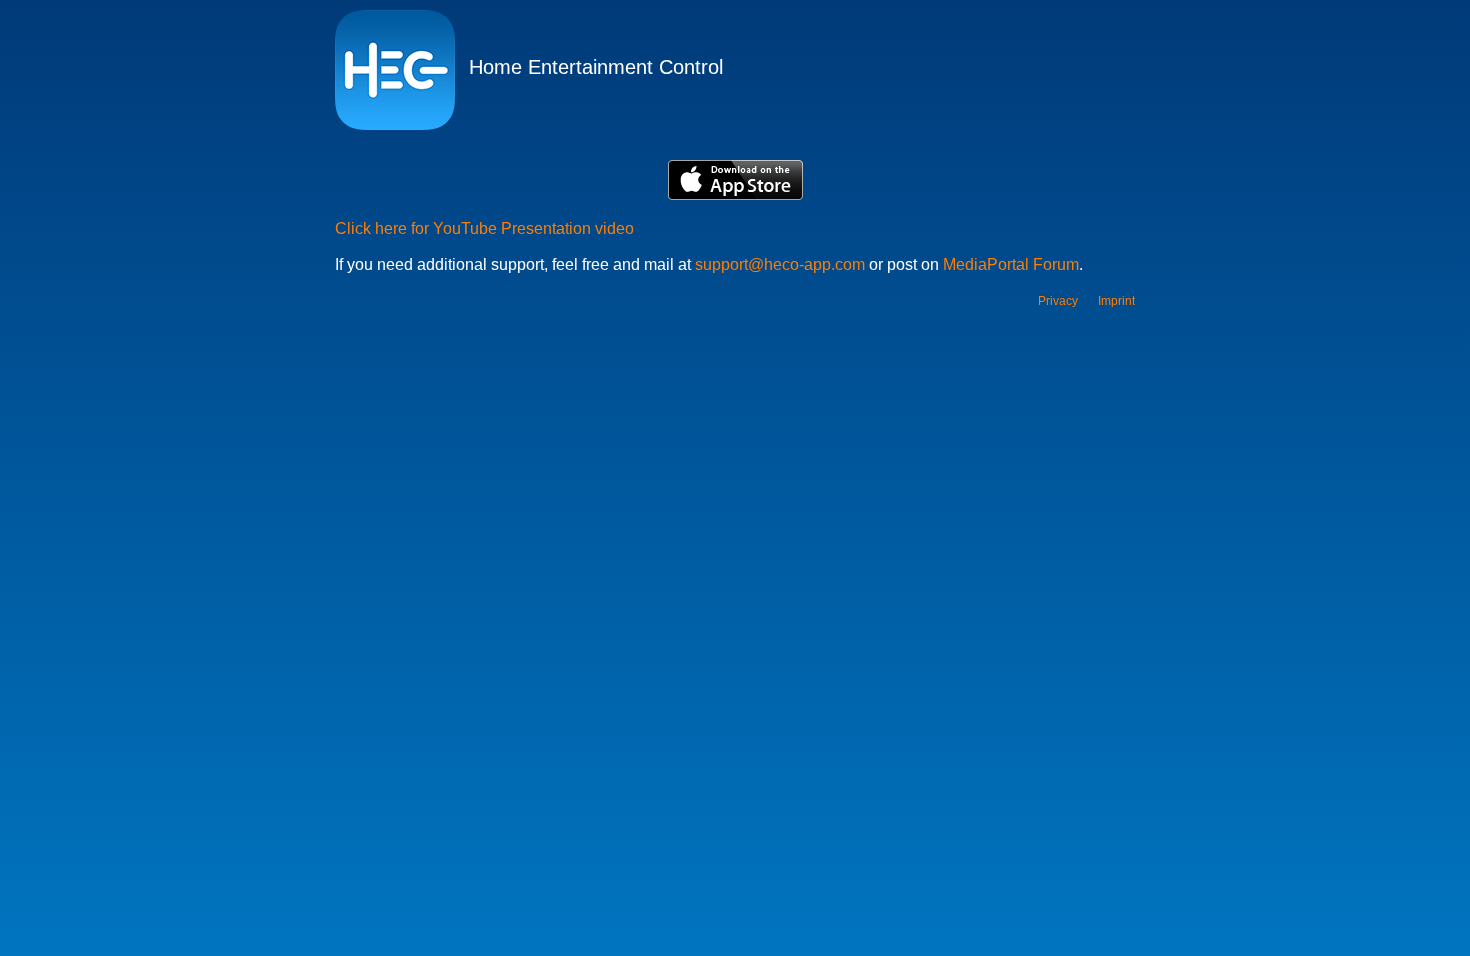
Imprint (1116, 301)
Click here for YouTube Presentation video (484, 228)
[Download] (735, 182)
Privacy (1058, 301)
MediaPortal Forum (1011, 264)
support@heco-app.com (780, 264)
